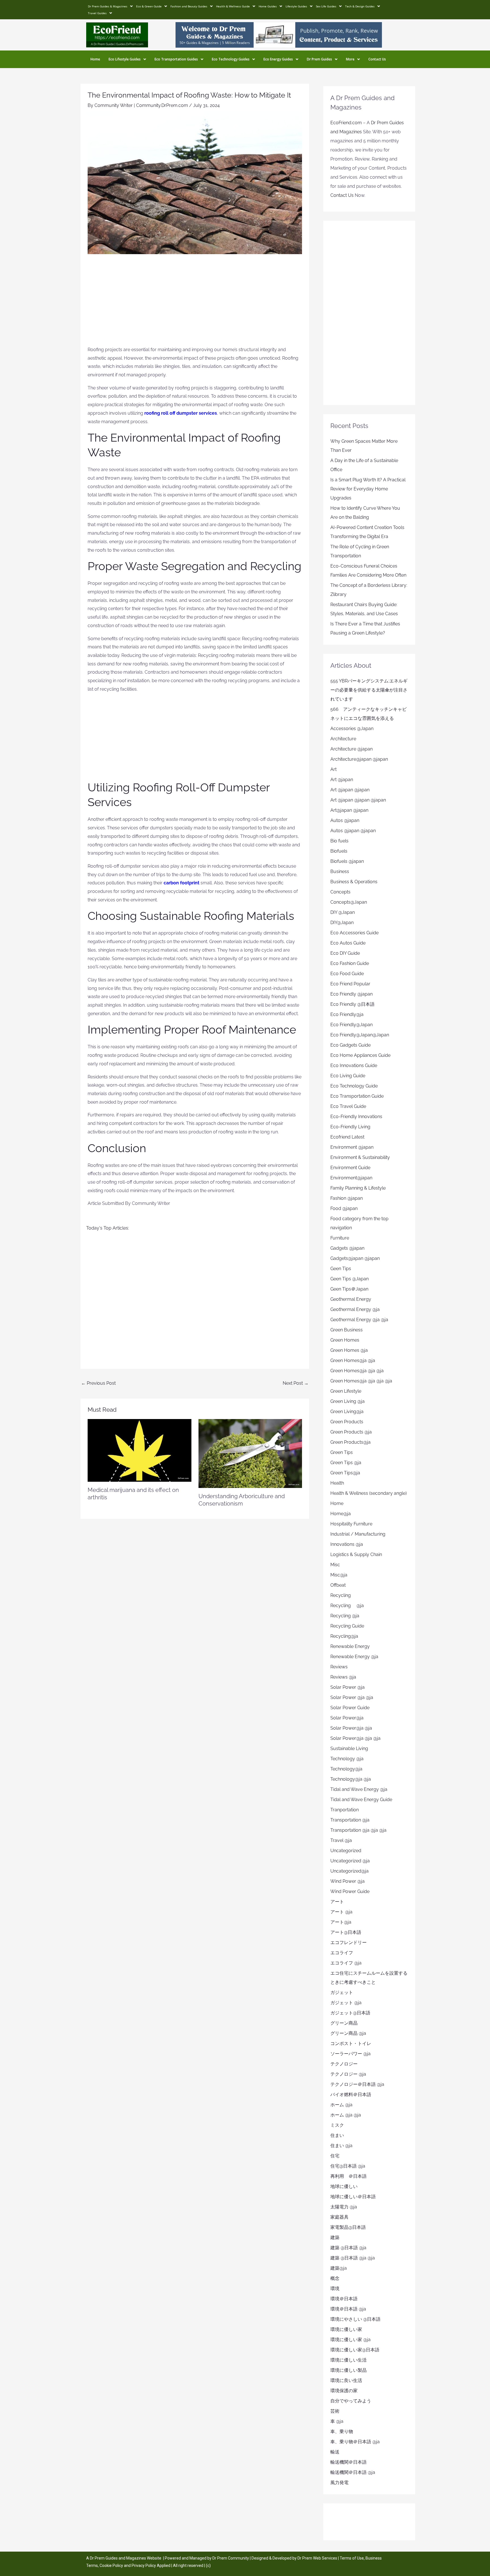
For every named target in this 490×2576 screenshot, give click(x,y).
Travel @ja (341, 1840)
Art (333, 769)
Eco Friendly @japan (351, 994)
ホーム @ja (341, 2105)
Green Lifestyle (346, 1391)
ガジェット (342, 1992)
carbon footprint (181, 883)
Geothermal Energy (351, 1299)
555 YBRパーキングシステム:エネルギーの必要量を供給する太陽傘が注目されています (369, 690)
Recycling (343, 1595)
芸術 (335, 2411)
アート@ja (341, 1922)
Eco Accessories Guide (354, 933)
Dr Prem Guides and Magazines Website (126, 2558)
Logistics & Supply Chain (356, 1554)
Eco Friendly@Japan (351, 1025)
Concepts (340, 892)
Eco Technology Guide (354, 1086)
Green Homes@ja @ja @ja (357, 1371)
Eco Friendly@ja (347, 1014)
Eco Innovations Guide (354, 1065)
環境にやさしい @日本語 (355, 2319)
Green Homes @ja (349, 1350)
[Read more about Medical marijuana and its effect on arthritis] (140, 1450)
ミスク (337, 2125)
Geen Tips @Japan (349, 1279)
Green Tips (342, 1452)
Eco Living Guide (348, 1076)
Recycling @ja (347, 1606)
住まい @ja (341, 2146)
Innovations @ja (347, 1544)
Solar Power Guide (350, 1708)
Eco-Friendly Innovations (356, 1117)
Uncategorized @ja (350, 1861)
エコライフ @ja (346, 1963)
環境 (335, 2289)
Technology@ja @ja (351, 1779)
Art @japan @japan (350, 790)
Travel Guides (97, 13)
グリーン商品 (344, 2023)
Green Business (347, 1330)
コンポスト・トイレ (351, 2043)
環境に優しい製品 (349, 2370)
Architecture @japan (351, 749)
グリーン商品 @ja (348, 2033)
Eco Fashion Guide (350, 963)
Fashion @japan (347, 1198)
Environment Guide (350, 1168)
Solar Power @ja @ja (352, 1697)
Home (95, 59)
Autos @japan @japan (353, 831)
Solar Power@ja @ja (351, 1728)
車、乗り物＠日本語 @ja (355, 2442)
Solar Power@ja (347, 1718)
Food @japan (344, 1208)
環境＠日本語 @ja (348, 2309)
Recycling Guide (347, 1626)
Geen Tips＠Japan (349, 1289)
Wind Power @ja (348, 1881)
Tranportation (345, 1810)
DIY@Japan (342, 923)
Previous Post (98, 1383)
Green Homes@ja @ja (353, 1360)
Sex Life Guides (326, 6)
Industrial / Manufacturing (358, 1534)
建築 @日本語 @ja (348, 2248)
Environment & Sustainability (360, 1157)
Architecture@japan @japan (359, 759)
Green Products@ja (350, 1442)
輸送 (335, 2452)
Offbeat (338, 1585)
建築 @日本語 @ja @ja (353, 2258)
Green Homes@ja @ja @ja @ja (361, 1381)
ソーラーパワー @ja (350, 2054)
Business (340, 871)
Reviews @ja (343, 1677)
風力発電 (339, 2483)
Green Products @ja (351, 1432)
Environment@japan (351, 1178)
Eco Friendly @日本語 (352, 1004)
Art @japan (342, 780)
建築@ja (339, 2268)
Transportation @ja (350, 1820)
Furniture (340, 1238)
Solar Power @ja (348, 1687)
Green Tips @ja (346, 1463)
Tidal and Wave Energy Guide (361, 1800)
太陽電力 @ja (344, 2207)
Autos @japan (345, 820)
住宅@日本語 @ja (348, 2166)
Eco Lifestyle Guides (125, 59)
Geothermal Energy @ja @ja (359, 1320)
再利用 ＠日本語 (349, 2176)
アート (337, 1902)
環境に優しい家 (346, 2329)
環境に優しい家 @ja (350, 2340)
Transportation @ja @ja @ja (358, 1830)
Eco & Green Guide (149, 6)
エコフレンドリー (349, 1942)
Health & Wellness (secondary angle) (368, 1493)
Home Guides (268, 6)
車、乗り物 (342, 2431)
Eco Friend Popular (350, 984)
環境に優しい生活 (349, 2360)
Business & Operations (354, 882)
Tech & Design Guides (360, 6)
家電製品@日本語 (348, 2227)
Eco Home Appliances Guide (360, 1055)
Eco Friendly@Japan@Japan (360, 1035)
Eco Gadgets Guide (350, 1045)
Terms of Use (352, 2558)
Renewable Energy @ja (354, 1657)
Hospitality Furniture (351, 1524)
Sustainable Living (349, 1748)
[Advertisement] (195, 303)
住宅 (335, 2156)
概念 (335, 2278)
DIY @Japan (343, 912)
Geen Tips (341, 1269)
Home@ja (341, 1514)
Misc (335, 1565)
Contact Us (377, 59)
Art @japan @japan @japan (358, 800)
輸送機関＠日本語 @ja (353, 2472)
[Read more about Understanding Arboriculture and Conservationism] (250, 1453)
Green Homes (345, 1340)
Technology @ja (347, 1759)
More (350, 59)
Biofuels (339, 851)
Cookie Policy (112, 2566)
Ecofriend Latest (347, 1137)
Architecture (343, 739)
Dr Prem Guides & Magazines (108, 6)
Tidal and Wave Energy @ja (359, 1789)
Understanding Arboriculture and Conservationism (242, 1500)
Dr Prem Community (231, 2558)
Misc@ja (339, 1575)
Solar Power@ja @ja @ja (355, 1738)
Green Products (347, 1422)
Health (337, 1483)
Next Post (296, 1383)
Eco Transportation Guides (176, 59)
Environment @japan (352, 1147)
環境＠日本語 (344, 2299)
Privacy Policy (144, 2566)
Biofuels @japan (347, 861)
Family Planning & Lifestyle (358, 1188)
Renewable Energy (350, 1646)
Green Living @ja (348, 1401)
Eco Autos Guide (348, 943)
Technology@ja (346, 1769)
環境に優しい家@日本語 (355, 2350)
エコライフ (342, 1953)
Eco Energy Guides (278, 59)
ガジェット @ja (346, 2003)
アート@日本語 (346, 1932)
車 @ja (337, 2421)
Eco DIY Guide (345, 953)
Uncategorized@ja (349, 1871)
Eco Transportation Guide (357, 1096)
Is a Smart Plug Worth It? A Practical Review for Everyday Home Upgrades (368, 489)
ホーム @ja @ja (346, 2115)
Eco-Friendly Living (350, 1127)
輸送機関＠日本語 (349, 2462)
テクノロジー (344, 2064)
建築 (335, 2237)
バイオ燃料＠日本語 (351, 2095)
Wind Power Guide (350, 1891)
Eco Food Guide (347, 974)
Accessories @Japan (352, 729)
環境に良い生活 (346, 2380)
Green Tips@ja (345, 1473)
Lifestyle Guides (296, 6)
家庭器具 (339, 2217)
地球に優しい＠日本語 (353, 2197)
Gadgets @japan (347, 1248)
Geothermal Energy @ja (355, 1309)
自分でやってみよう (351, 2401)
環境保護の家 (344, 2391)
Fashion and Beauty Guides (189, 6)
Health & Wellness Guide (233, 6)
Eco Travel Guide (348, 1106)
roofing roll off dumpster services (181, 413)
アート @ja (341, 1912)
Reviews (339, 1667)
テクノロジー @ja (348, 2074)
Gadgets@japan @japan (355, 1258)
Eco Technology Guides (231, 59)
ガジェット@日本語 (350, 2013)
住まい (337, 2135)
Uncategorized (346, 1851)
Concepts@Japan (349, 902)
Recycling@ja (344, 1636)
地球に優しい (344, 2186)
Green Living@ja (347, 1412)
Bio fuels (339, 841)
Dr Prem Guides (319, 59)
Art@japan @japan (349, 810)
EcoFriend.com (346, 123)
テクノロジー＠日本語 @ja (357, 2084)
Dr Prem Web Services (317, 2558)
